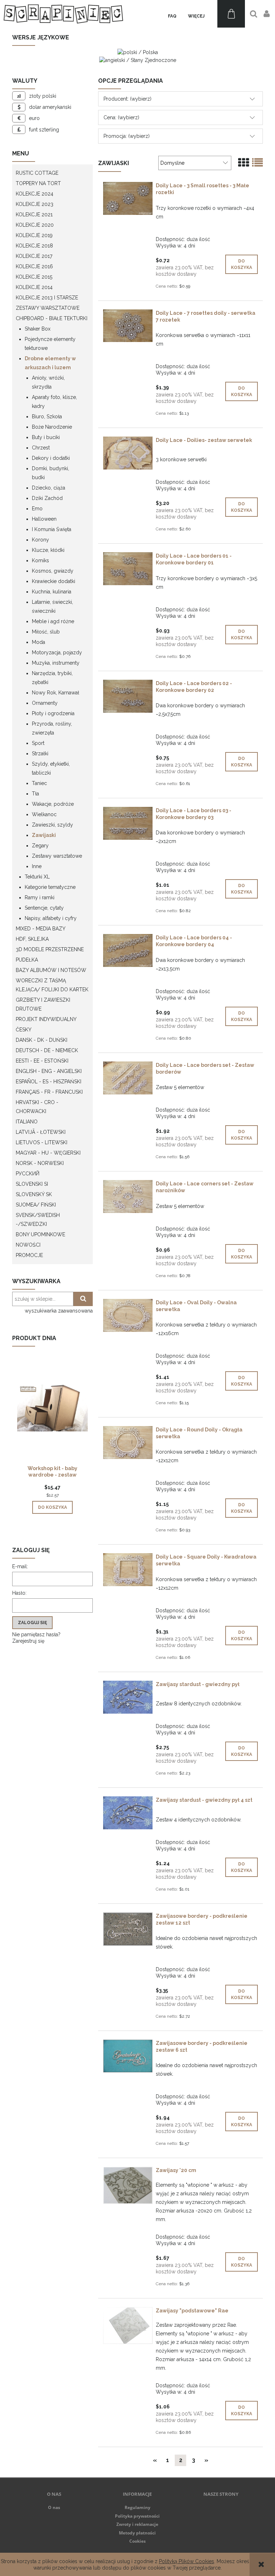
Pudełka (27, 960)
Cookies (137, 2541)
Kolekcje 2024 (35, 194)
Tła (35, 794)
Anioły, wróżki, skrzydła (48, 382)
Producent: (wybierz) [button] (127, 99)
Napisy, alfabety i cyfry (51, 918)
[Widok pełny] (257, 163)
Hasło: (19, 1593)
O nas (54, 2507)
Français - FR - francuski (49, 1092)
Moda (38, 642)
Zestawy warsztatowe (48, 308)
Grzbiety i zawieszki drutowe (43, 1004)
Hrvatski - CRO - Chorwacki (37, 1107)
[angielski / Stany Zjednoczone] (138, 59)
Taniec (39, 783)
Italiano (27, 1122)
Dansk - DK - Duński (42, 1040)
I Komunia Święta (52, 529)
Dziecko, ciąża (49, 488)
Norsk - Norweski (40, 1163)
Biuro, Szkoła (47, 417)
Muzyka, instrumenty (56, 663)
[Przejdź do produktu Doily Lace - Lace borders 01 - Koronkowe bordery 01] (128, 569)
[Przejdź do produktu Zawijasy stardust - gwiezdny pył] (128, 1697)
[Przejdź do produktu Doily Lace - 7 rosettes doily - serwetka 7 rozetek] (128, 326)
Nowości (28, 1245)
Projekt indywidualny (46, 1019)
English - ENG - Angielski (49, 1071)
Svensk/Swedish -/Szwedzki (38, 1220)
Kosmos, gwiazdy (53, 571)
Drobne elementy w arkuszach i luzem (50, 363)
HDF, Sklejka (32, 939)
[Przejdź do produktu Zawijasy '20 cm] (128, 2185)
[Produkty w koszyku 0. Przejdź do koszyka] (231, 14)
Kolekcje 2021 (34, 215)
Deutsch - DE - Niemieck (47, 1050)
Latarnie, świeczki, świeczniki (52, 606)
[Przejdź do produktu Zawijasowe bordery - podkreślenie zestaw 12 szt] (128, 1929)
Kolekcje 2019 (34, 235)
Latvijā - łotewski (41, 1132)
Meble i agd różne (53, 621)
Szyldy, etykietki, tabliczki (51, 768)
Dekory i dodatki (51, 458)
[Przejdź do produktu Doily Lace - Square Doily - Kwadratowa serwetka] (128, 1570)
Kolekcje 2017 (34, 256)
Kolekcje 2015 (34, 277)
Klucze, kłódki (48, 550)
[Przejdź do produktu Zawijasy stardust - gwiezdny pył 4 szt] (128, 1813)
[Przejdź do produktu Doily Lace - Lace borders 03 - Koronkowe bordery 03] (128, 823)
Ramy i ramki (40, 897)
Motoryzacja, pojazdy (57, 653)
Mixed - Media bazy (41, 929)
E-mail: (20, 1566)
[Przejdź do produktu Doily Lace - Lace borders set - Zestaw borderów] (128, 1078)
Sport (38, 743)
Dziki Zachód (47, 498)
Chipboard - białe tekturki (52, 318)
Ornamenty (45, 703)
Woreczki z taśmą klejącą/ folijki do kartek (52, 985)
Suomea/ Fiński (36, 1205)
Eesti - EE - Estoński (42, 1061)
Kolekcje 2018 (34, 246)
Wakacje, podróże (53, 804)
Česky (24, 1030)
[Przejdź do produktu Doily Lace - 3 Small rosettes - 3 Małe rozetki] (128, 198)
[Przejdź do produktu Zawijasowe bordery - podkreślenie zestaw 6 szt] (128, 2056)
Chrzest (41, 448)
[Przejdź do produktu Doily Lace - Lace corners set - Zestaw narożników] (128, 1196)
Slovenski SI (32, 1184)
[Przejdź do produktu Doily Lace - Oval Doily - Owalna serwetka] (128, 1315)
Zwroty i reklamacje (137, 2524)
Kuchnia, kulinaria (52, 592)
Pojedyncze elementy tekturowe (50, 344)
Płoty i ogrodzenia (53, 713)
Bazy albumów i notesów (51, 970)
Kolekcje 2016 (34, 266)
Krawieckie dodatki (54, 581)
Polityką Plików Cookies (187, 2561)
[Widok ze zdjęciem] (243, 163)
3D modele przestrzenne (50, 949)
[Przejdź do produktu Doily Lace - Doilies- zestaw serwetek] (128, 453)
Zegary (40, 846)
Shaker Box (38, 329)
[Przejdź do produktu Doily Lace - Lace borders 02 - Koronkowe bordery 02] (128, 696)
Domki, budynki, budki (50, 473)
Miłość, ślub (46, 632)
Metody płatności (137, 2533)
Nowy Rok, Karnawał (56, 693)
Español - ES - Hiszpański (49, 1082)
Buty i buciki (46, 437)
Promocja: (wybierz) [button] (127, 136)
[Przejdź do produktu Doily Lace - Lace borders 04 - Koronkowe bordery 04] (128, 950)
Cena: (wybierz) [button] (121, 117)
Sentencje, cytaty (44, 908)
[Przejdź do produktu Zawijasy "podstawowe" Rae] (128, 2325)
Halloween (44, 519)
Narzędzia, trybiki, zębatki (52, 678)
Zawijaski (44, 835)
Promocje (29, 1255)
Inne (37, 866)
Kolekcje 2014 (34, 287)
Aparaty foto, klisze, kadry (54, 402)
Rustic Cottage (37, 173)
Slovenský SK (34, 1194)
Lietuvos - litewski (42, 1142)
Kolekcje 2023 (35, 204)
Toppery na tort (38, 183)
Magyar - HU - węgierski (48, 1153)
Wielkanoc (44, 814)
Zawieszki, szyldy (52, 825)
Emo (37, 509)
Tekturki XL (37, 877)
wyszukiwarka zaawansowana (59, 1311)
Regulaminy (137, 2507)
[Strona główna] (63, 14)
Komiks (40, 560)
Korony (40, 540)
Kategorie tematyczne (50, 887)
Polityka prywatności (137, 2516)
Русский (28, 1174)
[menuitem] (172, 16)
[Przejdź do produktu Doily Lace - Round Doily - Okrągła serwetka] (128, 1443)
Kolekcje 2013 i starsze (47, 298)
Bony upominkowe (40, 1234)
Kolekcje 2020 (35, 225)
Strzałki (40, 753)
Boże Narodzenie (52, 427)
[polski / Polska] (138, 52)
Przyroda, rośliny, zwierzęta (52, 728)
